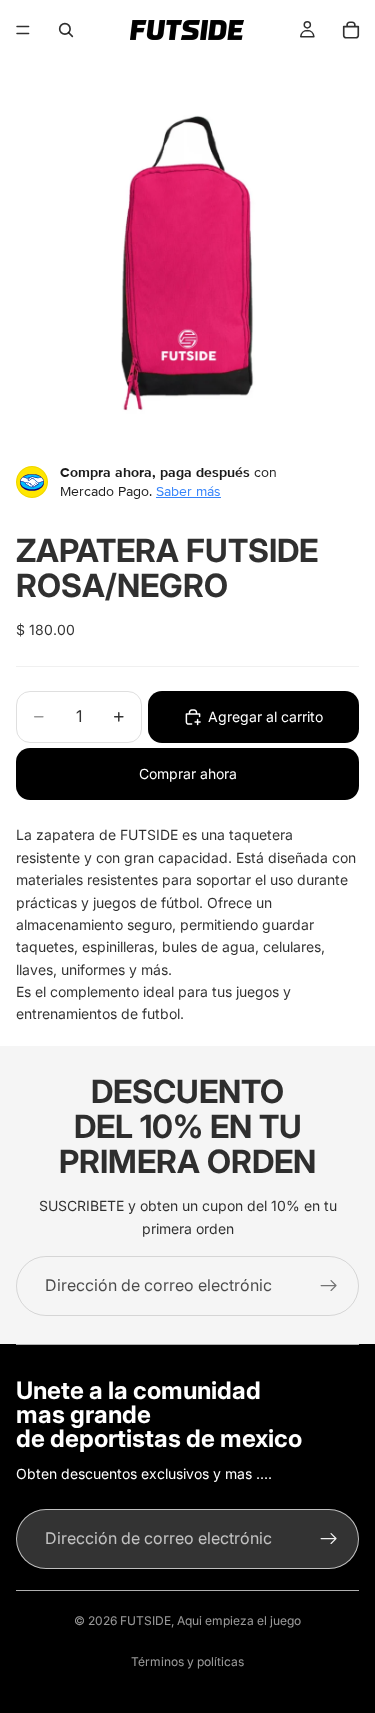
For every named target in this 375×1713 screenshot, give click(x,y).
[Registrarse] (329, 1286)
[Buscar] (66, 30)
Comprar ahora (188, 773)
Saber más (188, 491)
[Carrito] (351, 30)
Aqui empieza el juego (239, 1620)
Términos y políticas (187, 1661)
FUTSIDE (145, 1620)
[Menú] (23, 30)
